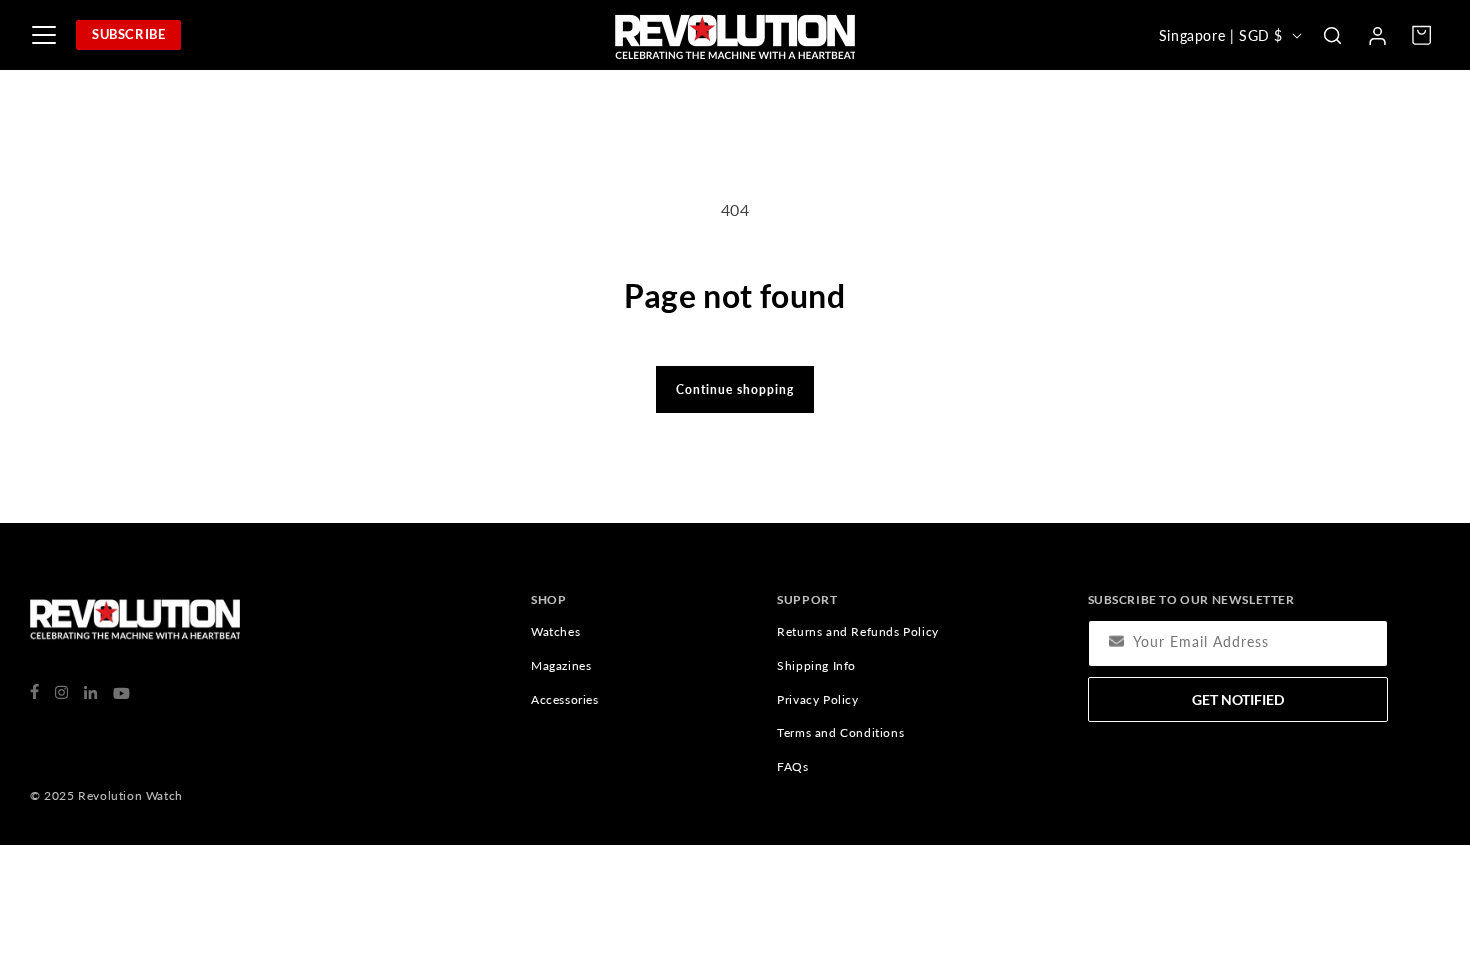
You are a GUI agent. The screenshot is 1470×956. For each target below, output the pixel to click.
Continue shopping (735, 389)
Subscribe (128, 34)
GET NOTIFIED (1238, 699)
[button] (1332, 35)
